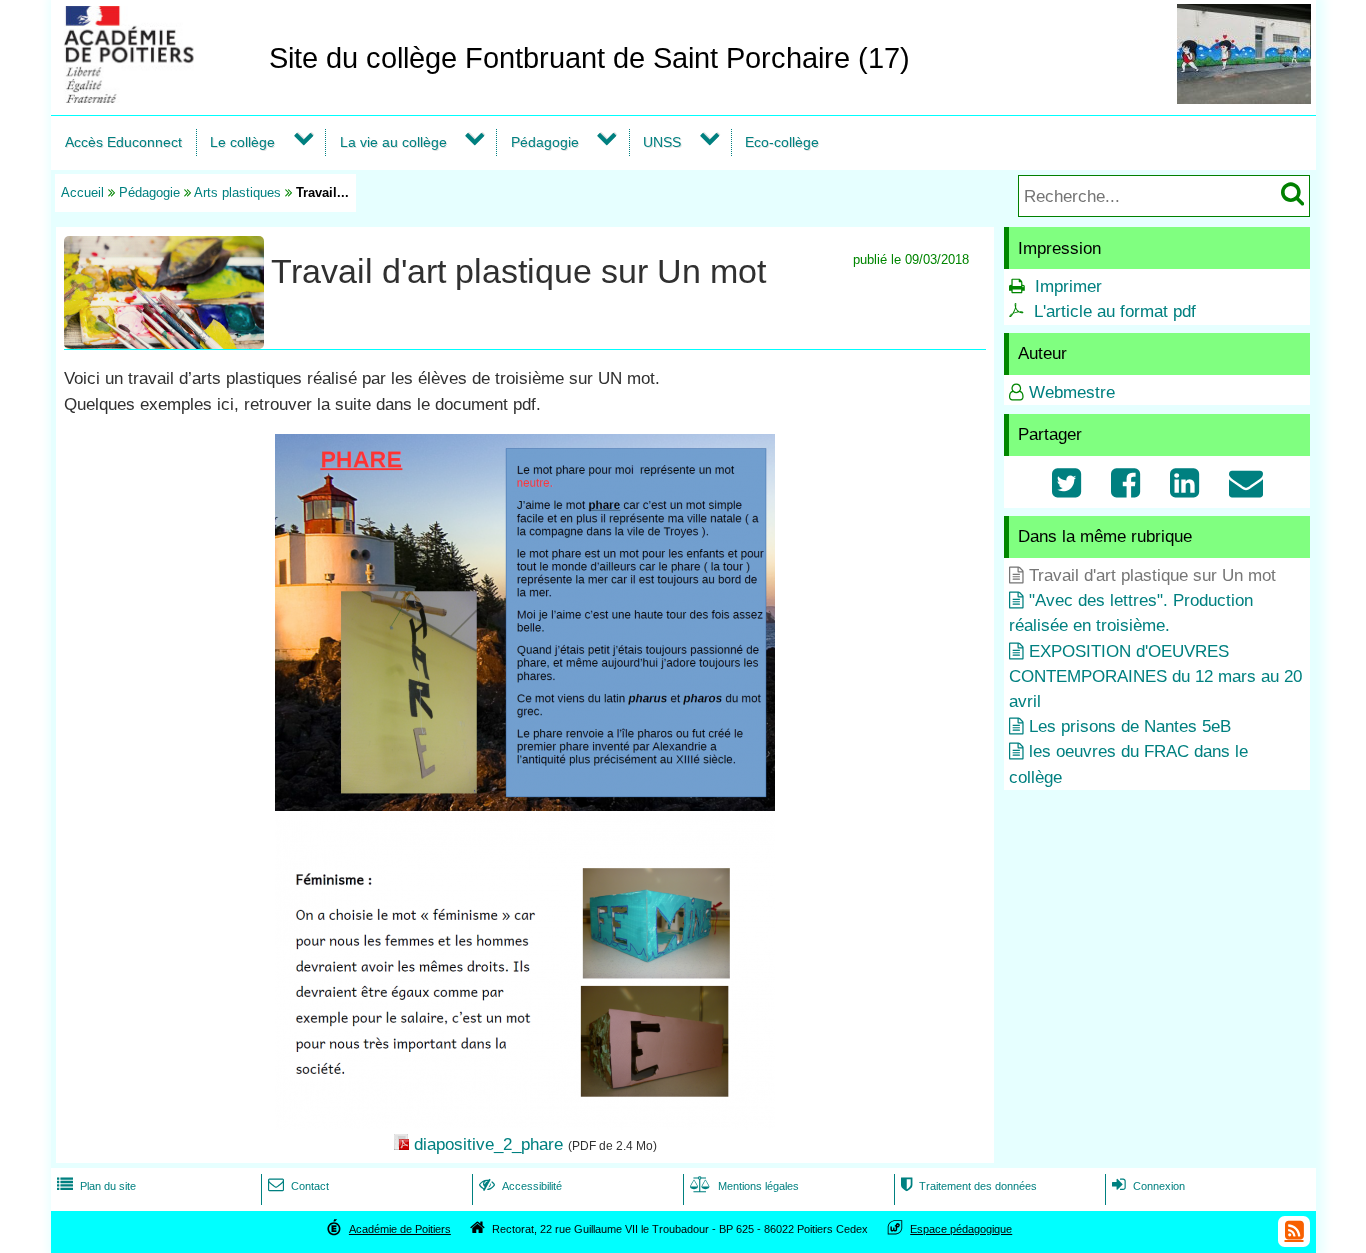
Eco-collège (782, 142)
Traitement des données (969, 1186)
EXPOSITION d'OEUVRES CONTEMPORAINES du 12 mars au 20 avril (1155, 676)
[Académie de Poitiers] (156, 97)
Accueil (82, 192)
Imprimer (1068, 286)
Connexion (1148, 1186)
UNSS (662, 142)
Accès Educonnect (123, 142)
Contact (298, 1186)
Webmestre (1072, 392)
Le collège (242, 142)
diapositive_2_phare (488, 1144)
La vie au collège (393, 142)
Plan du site (96, 1186)
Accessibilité (520, 1186)
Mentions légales (744, 1186)
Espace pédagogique (961, 1229)
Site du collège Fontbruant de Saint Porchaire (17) (589, 58)
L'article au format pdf (1115, 311)
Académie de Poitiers (400, 1229)
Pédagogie (545, 142)
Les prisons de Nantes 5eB (1130, 726)
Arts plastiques (237, 192)
